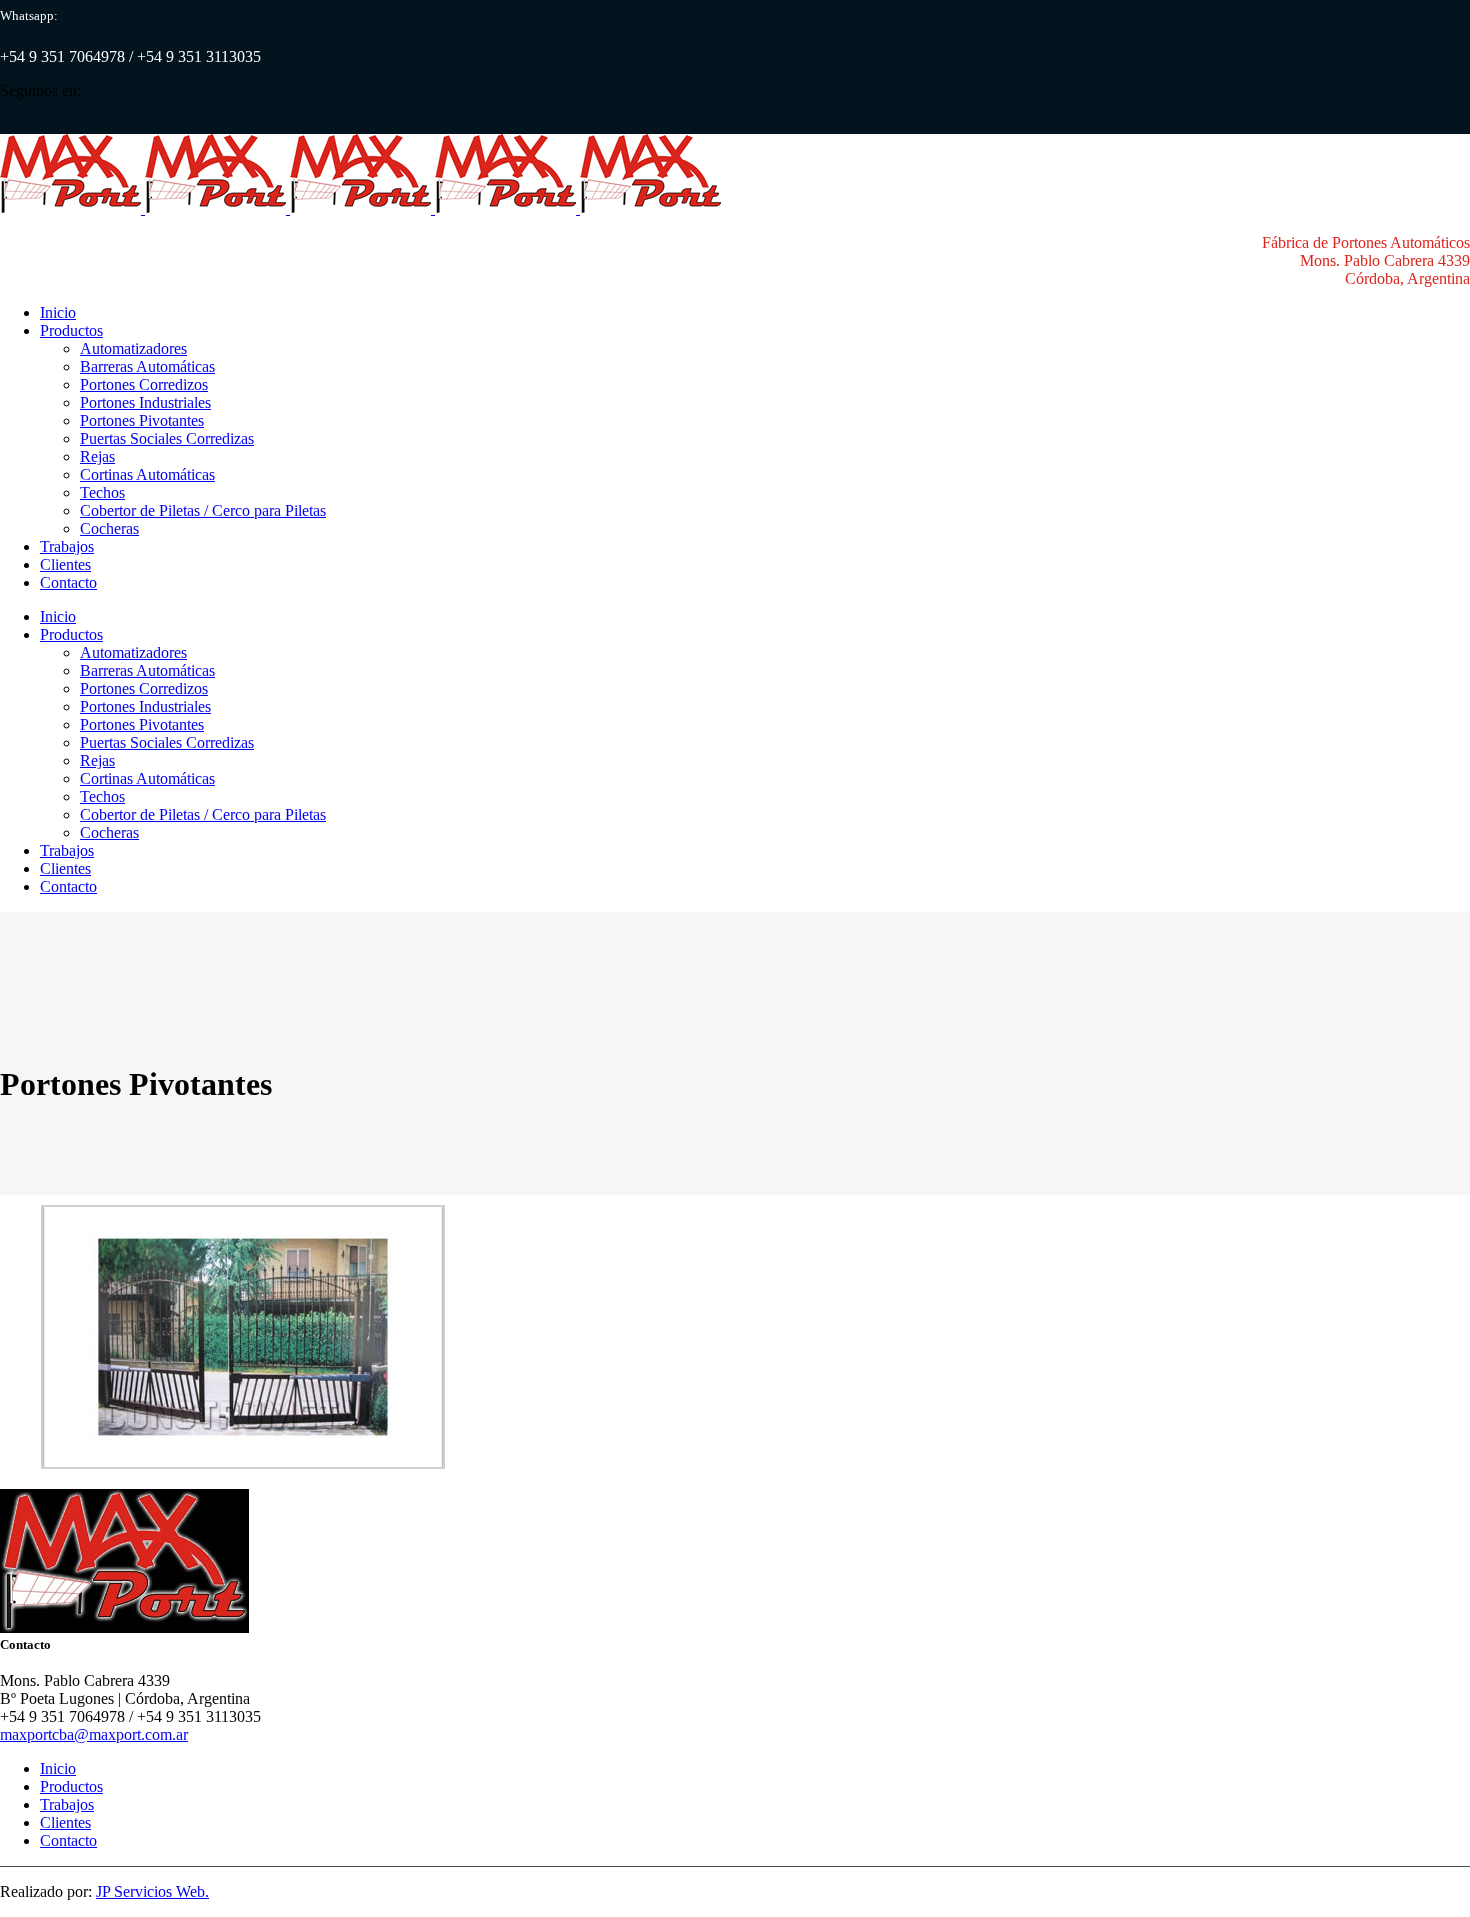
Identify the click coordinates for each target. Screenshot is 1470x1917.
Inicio (58, 1768)
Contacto (68, 1840)
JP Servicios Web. (152, 1891)
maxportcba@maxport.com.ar (94, 1734)
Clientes (65, 1822)
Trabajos (67, 1804)
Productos (71, 1786)
